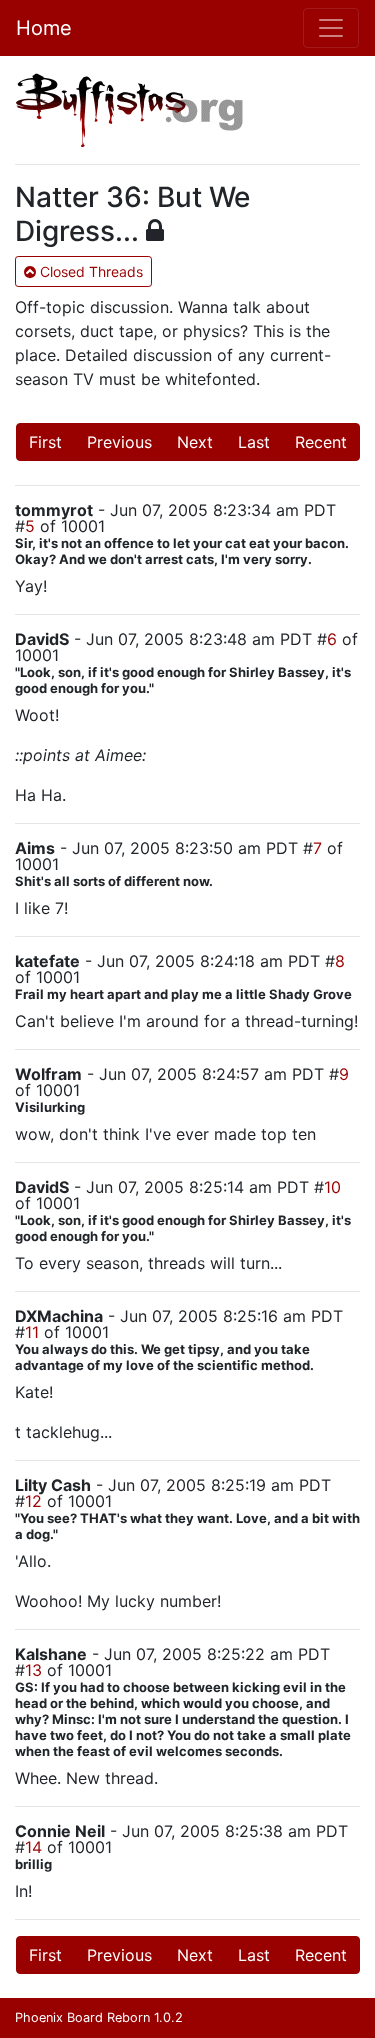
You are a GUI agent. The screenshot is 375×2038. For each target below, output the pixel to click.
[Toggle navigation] (331, 28)
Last (254, 442)
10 (332, 1187)
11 (32, 1332)
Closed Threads (89, 271)
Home (44, 28)
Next (195, 442)
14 (33, 1847)
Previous (119, 442)
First (45, 442)
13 (33, 1670)
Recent (321, 442)
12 (33, 1501)
